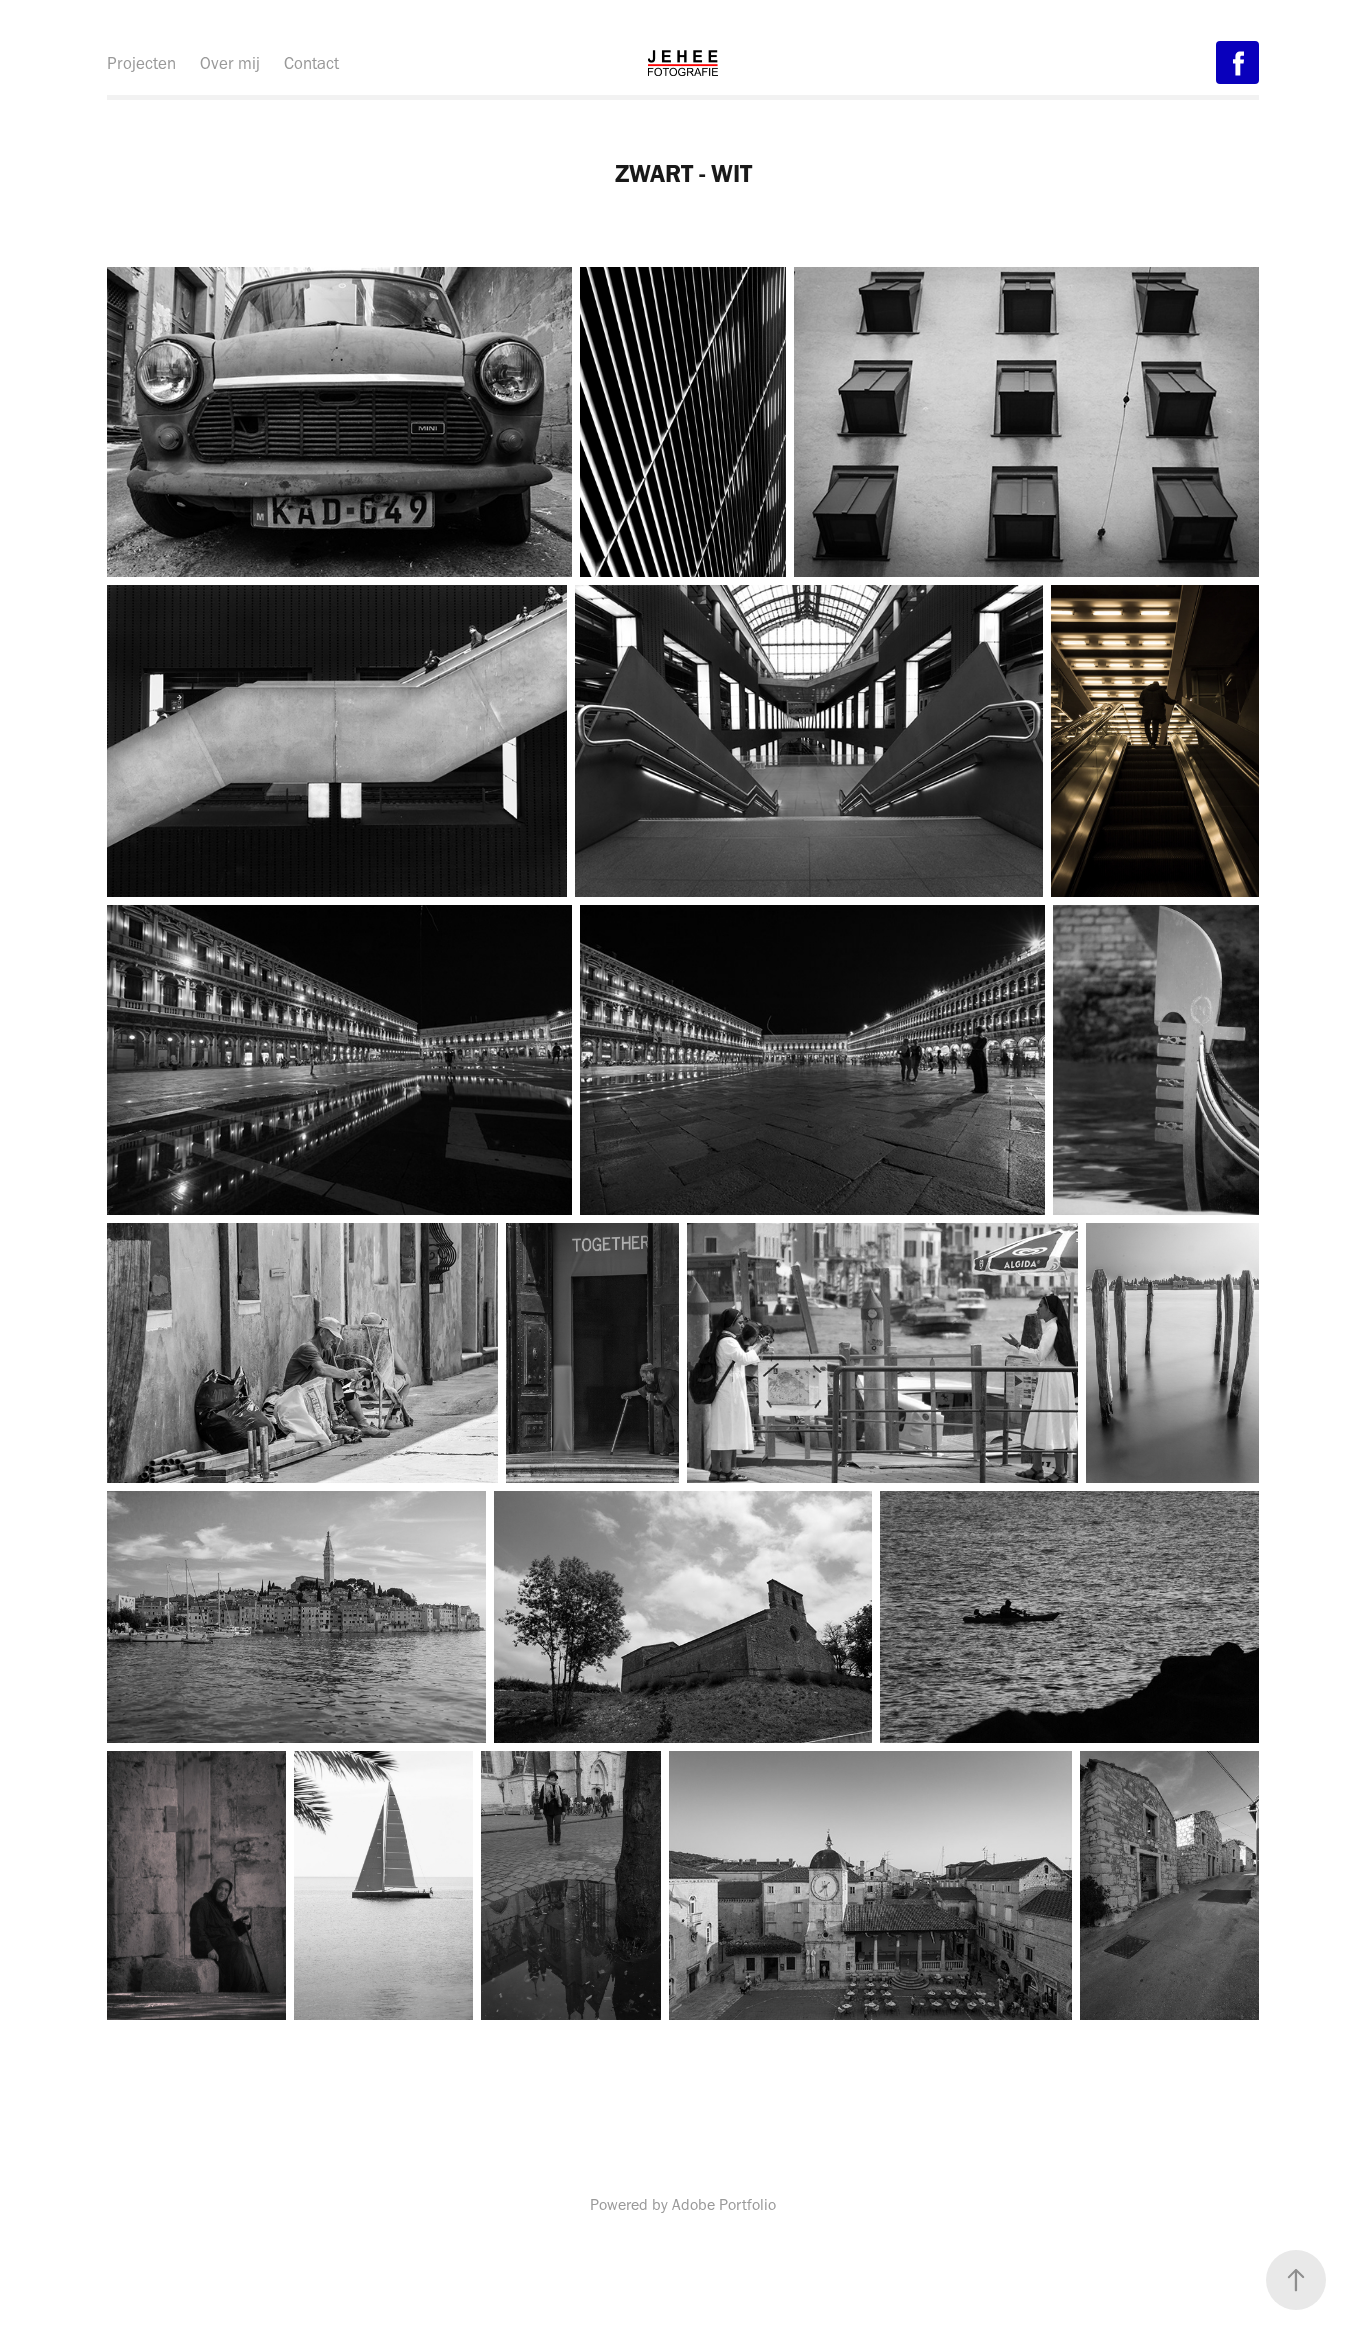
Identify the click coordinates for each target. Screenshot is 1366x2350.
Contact (311, 63)
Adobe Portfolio (724, 2204)
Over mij (230, 63)
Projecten (141, 63)
